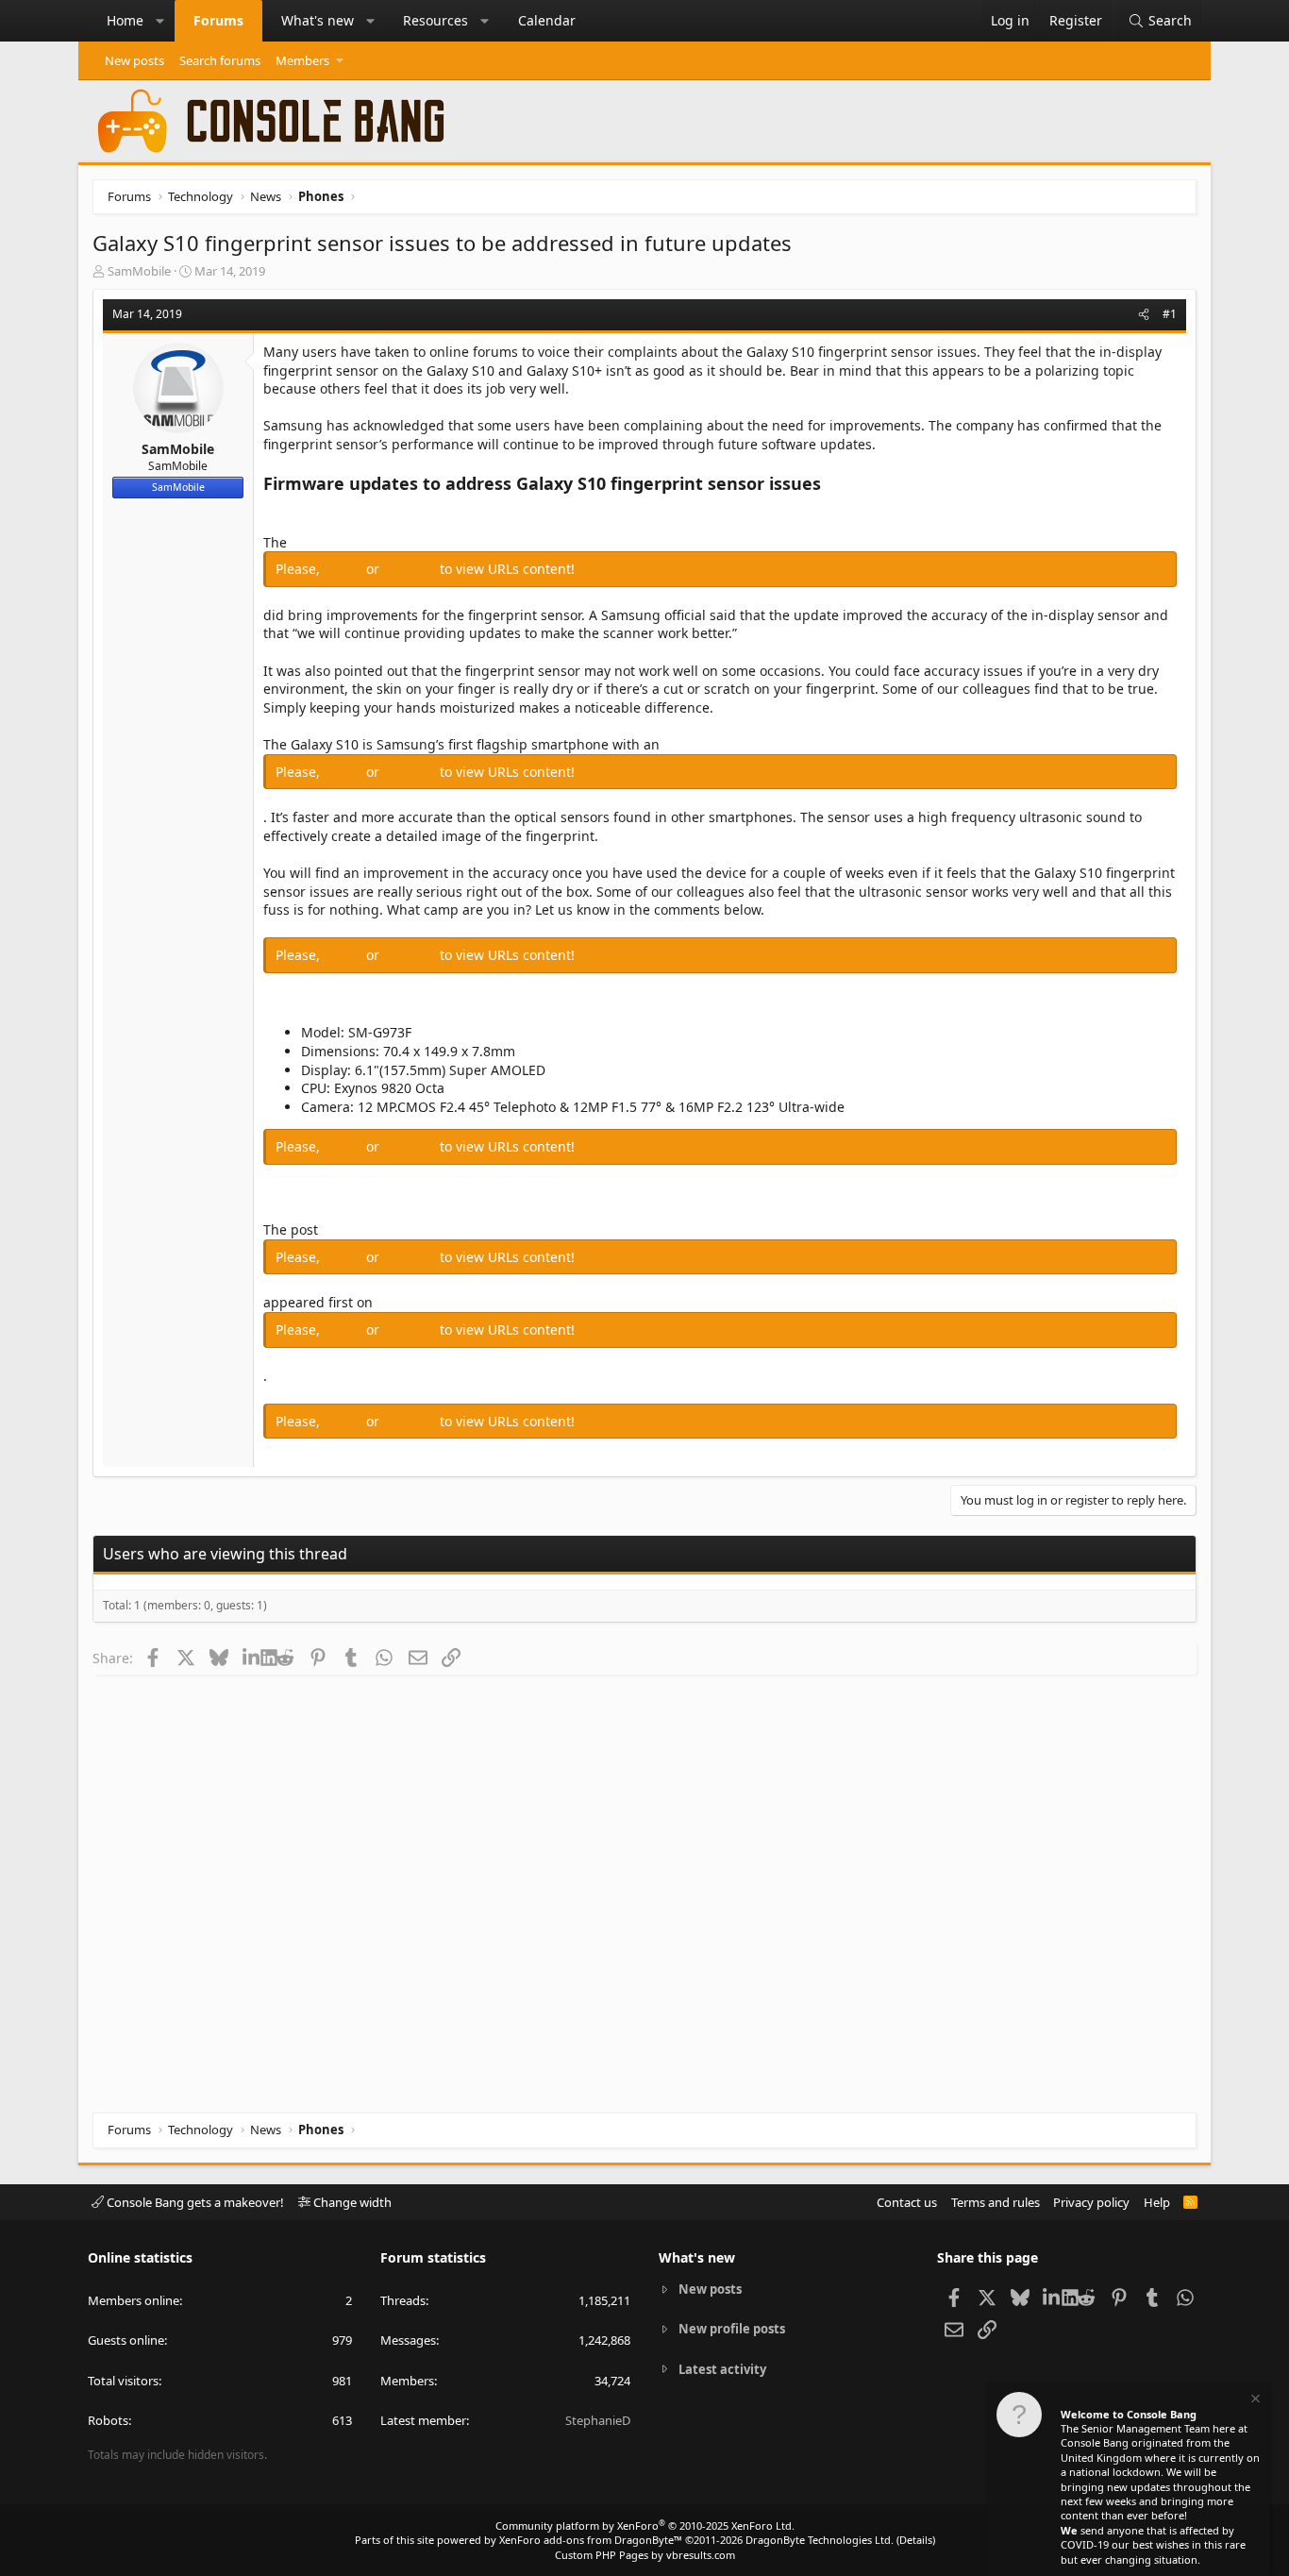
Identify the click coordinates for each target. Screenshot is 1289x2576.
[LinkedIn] (251, 1658)
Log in (345, 569)
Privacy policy (1091, 2202)
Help (1157, 2202)
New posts (134, 60)
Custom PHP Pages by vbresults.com (645, 2555)
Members (302, 60)
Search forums (220, 60)
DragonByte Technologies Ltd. (820, 2540)
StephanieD (598, 2420)
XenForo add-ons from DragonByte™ (591, 2540)
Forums (218, 20)
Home (125, 20)
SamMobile (139, 271)
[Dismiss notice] (1254, 2401)
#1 (1170, 314)
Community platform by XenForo (645, 2525)
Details (916, 2540)
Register (411, 569)
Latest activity (722, 2369)
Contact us (907, 2202)
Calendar (547, 20)
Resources (435, 20)
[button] (160, 21)
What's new (318, 20)
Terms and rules (996, 2202)
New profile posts (732, 2329)
